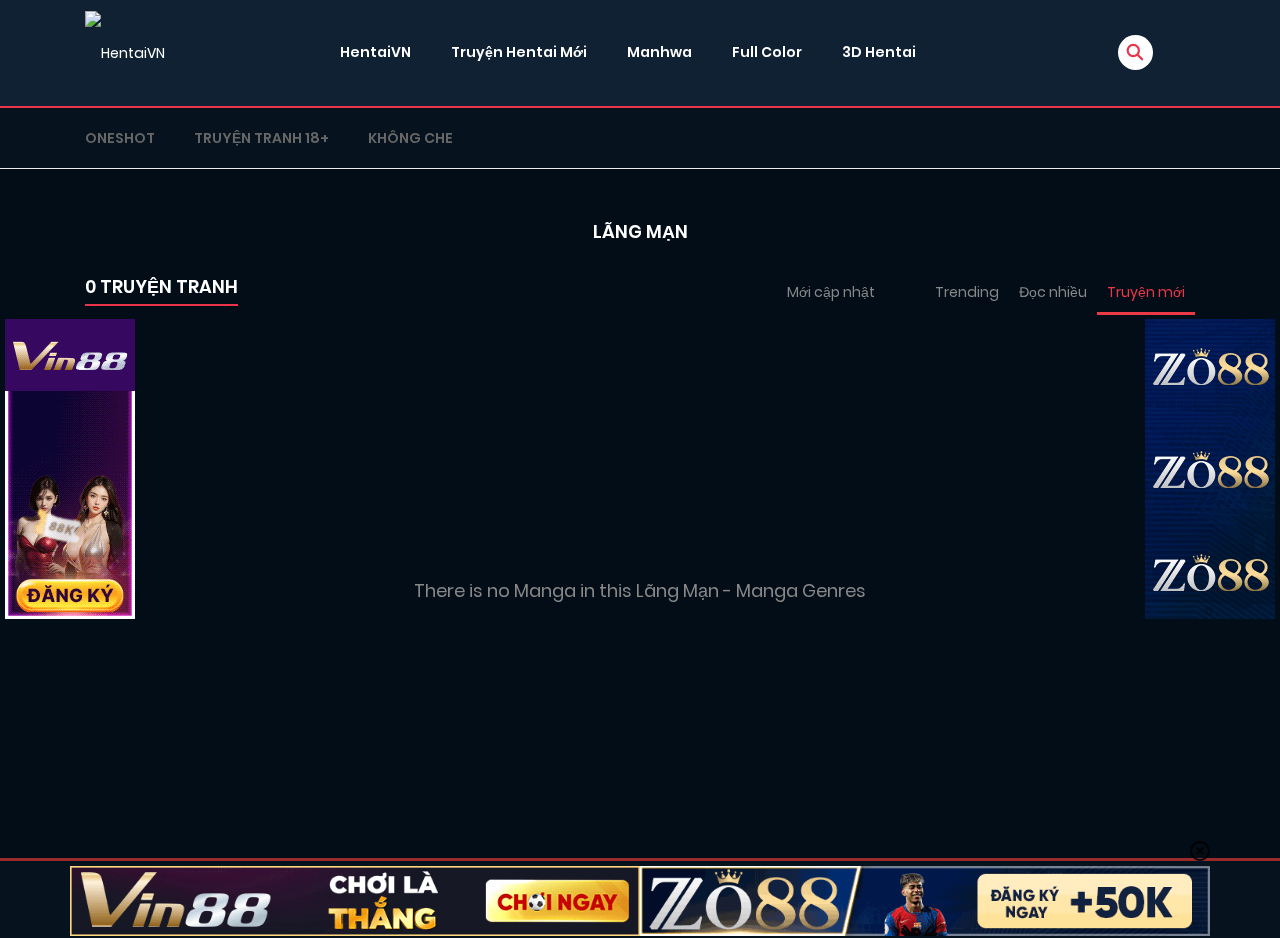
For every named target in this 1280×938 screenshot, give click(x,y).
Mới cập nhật (831, 292)
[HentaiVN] (125, 53)
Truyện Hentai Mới (519, 52)
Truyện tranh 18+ (261, 138)
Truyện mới (1146, 292)
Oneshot (120, 138)
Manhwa (659, 52)
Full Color (767, 52)
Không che (410, 138)
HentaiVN (375, 52)
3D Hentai (879, 52)
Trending (967, 292)
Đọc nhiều (1053, 292)
